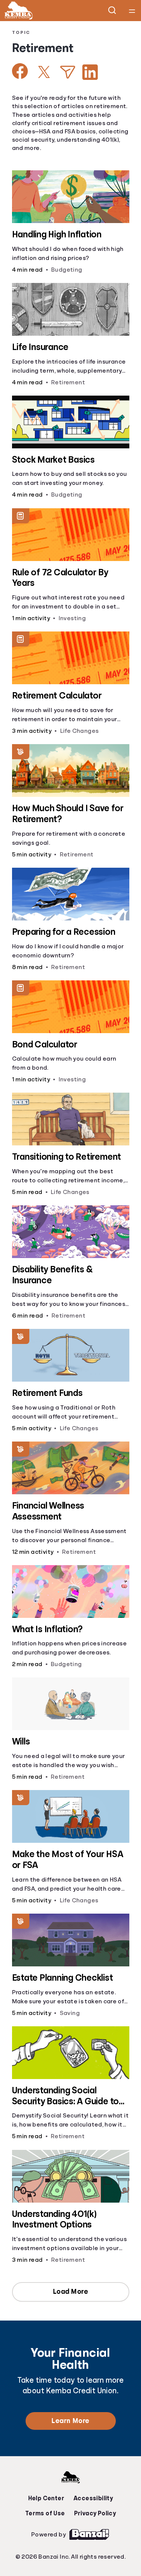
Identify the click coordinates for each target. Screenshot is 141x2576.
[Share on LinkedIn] (90, 72)
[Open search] (112, 11)
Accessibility (93, 2498)
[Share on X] (44, 72)
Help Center (46, 2498)
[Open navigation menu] (132, 11)
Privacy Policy (95, 2513)
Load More (71, 2292)
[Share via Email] (68, 72)
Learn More (70, 2421)
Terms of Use (45, 2513)
